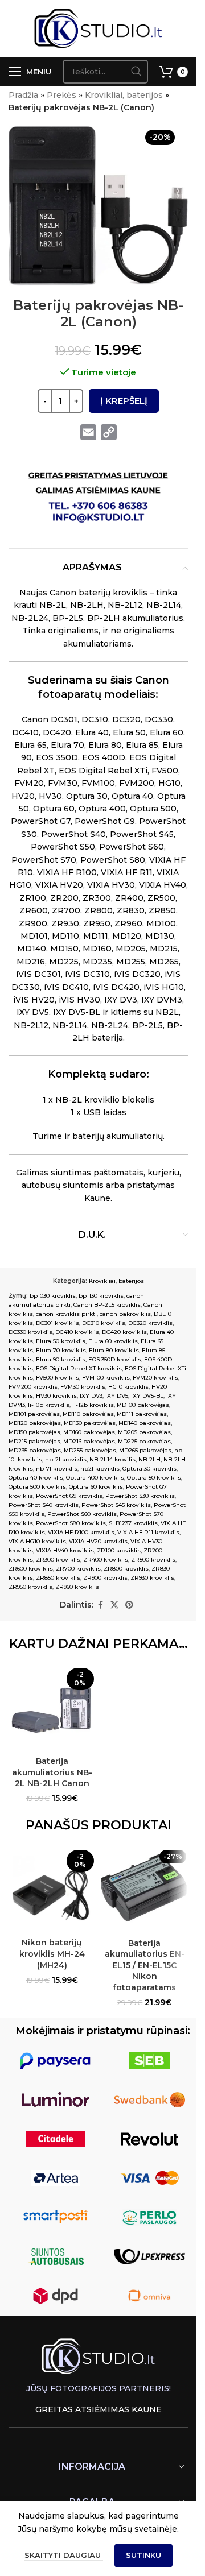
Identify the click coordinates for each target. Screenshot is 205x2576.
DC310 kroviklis (104, 1323)
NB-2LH (149, 1459)
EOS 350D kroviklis (115, 1359)
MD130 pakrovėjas (90, 1423)
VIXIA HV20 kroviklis (98, 1541)
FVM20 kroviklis (155, 1378)
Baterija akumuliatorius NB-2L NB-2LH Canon (52, 1772)
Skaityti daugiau (64, 2555)
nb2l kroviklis (100, 1469)
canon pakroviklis (125, 1314)
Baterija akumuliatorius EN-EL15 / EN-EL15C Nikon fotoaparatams (145, 1965)
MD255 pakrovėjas (90, 1450)
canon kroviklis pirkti (66, 1314)
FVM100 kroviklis (106, 1378)
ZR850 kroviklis (58, 1578)
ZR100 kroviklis (119, 1550)
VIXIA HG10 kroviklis (37, 1541)
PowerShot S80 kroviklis (71, 1523)
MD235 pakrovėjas (35, 1450)
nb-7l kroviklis (57, 1469)
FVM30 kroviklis (83, 1387)
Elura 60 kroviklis (113, 1341)
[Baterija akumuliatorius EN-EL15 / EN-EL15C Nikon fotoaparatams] (145, 1889)
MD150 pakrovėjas (34, 1432)
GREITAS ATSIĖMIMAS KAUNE (99, 2409)
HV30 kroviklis (56, 1396)
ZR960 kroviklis (77, 1587)
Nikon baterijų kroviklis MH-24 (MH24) (52, 1954)
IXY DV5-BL (147, 1396)
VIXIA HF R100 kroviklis (81, 1532)
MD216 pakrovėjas (89, 1441)
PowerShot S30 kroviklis (140, 1496)
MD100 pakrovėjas (143, 1405)
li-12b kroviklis (93, 1405)
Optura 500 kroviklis (37, 1487)
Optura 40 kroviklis (36, 1478)
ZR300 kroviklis (58, 1560)
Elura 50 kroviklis (61, 1341)
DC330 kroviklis (30, 1332)
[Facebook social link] (100, 1605)
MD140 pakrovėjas (145, 1423)
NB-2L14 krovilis (112, 1459)
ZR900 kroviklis (105, 1578)
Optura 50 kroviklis (154, 1478)
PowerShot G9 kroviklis (69, 1496)
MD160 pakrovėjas (89, 1432)
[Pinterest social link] (129, 1605)
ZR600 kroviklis (31, 1569)
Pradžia (23, 95)
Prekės (61, 95)
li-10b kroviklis (49, 1405)
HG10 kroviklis (128, 1387)
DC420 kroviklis (124, 1332)
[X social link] (114, 1605)
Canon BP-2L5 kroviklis (107, 1305)
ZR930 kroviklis (152, 1578)
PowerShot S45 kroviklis (116, 1505)
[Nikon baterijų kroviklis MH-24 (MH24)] (52, 1889)
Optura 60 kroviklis (96, 1487)
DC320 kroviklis (150, 1323)
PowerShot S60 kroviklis (82, 1514)
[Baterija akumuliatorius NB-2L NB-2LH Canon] (52, 1707)
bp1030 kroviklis (53, 1296)
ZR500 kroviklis (153, 1560)
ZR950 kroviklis (30, 1587)
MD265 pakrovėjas (145, 1450)
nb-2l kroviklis (66, 1459)
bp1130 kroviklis (101, 1296)
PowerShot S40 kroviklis (44, 1505)
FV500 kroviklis (58, 1378)
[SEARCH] (136, 72)
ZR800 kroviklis (126, 1569)
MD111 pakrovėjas (142, 1414)
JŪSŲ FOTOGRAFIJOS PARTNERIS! (99, 2388)
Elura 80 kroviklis (114, 1350)
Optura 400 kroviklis (95, 1478)
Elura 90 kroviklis (61, 1359)
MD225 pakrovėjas (144, 1441)
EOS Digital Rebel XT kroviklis (79, 1368)
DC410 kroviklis (77, 1332)
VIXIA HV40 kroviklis (65, 1550)
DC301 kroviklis (58, 1323)
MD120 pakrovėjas (35, 1423)
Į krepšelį (124, 401)
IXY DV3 (91, 1396)
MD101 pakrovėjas (34, 1414)
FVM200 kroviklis (33, 1387)
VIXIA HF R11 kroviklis (148, 1532)
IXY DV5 (117, 1396)
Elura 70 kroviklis (61, 1350)
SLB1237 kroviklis (133, 1523)
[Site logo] (98, 28)
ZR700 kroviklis (78, 1569)
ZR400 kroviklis (106, 1560)
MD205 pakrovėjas (144, 1432)
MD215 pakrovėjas (34, 1441)
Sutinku (143, 2555)
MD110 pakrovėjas (88, 1414)
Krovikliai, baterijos (124, 95)
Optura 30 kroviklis (149, 1469)
